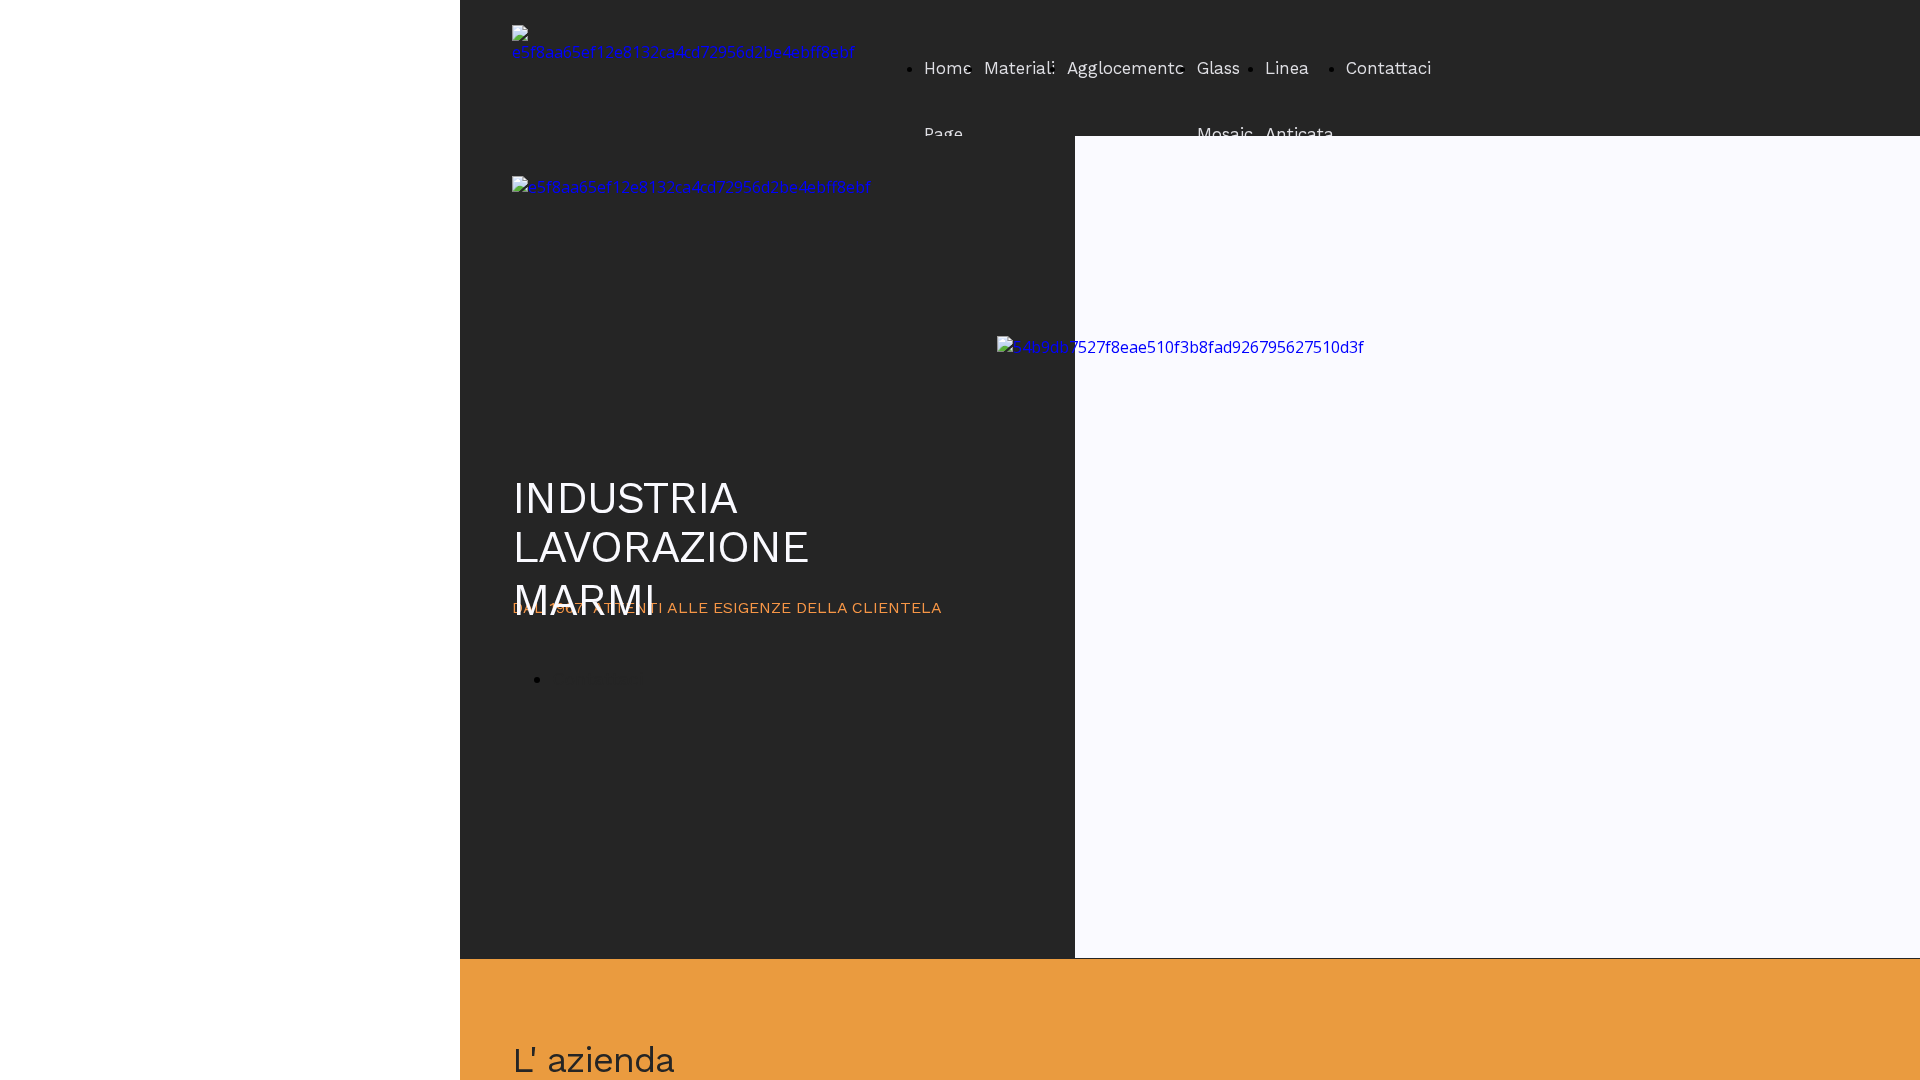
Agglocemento (1126, 68)
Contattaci (1388, 68)
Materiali (1019, 68)
